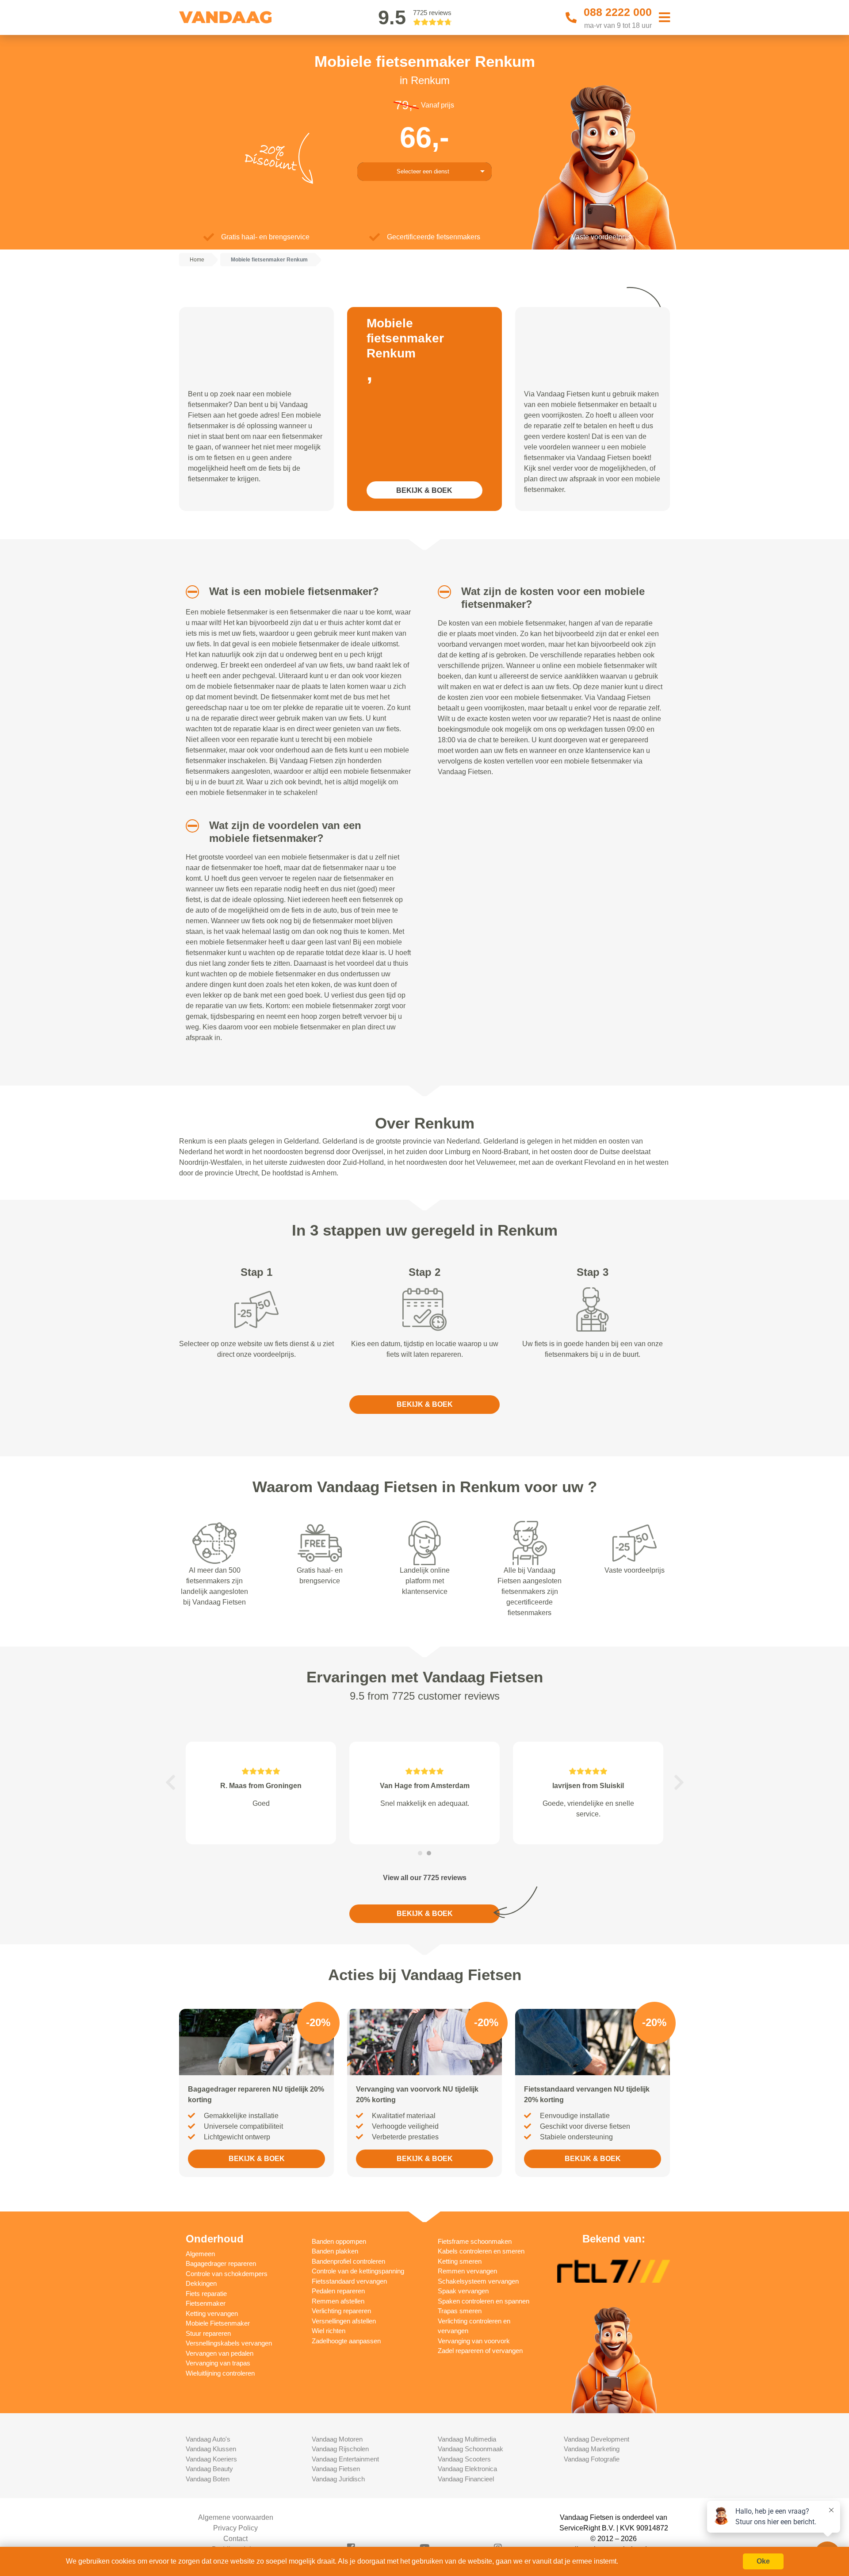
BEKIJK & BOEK (424, 490)
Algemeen (200, 2254)
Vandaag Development (597, 2439)
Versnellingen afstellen (344, 2321)
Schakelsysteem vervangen (478, 2281)
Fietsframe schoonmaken (475, 2241)
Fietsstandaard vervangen (349, 2281)
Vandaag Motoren (337, 2439)
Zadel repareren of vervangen (480, 2351)
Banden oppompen (339, 2241)
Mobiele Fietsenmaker (218, 2323)
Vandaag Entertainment (345, 2459)
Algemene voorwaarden (236, 2517)
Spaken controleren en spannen (484, 2301)
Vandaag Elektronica (467, 2469)
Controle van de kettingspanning (358, 2271)
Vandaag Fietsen (336, 2469)
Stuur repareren (208, 2333)
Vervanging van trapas (218, 2363)
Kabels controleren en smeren (481, 2251)
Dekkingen (201, 2283)
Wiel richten (329, 2331)
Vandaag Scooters (464, 2459)
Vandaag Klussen (211, 2449)
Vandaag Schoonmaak (470, 2449)
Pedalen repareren (338, 2291)
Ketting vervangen (212, 2313)
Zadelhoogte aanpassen (346, 2341)
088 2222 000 (618, 12)
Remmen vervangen (467, 2271)
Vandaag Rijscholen (340, 2449)
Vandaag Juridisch (338, 2479)
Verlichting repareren (341, 2311)
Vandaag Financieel (466, 2479)
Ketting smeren (460, 2261)
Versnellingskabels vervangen (229, 2343)
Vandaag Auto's (208, 2439)
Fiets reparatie (206, 2294)
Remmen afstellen (338, 2301)
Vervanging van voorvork (474, 2341)
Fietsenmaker (206, 2303)
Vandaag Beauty (209, 2469)
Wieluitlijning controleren (220, 2373)
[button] (189, 592)
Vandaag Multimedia (467, 2439)
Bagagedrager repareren (221, 2263)
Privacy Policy (235, 2528)
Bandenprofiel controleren (348, 2261)
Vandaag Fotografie (592, 2459)
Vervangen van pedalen (220, 2353)
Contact (235, 2539)
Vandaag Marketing (592, 2449)
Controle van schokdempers (227, 2274)
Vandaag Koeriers (211, 2459)
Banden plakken (335, 2251)
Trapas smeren (460, 2311)
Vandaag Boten (208, 2479)
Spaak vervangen (463, 2291)
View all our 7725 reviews (425, 1878)
